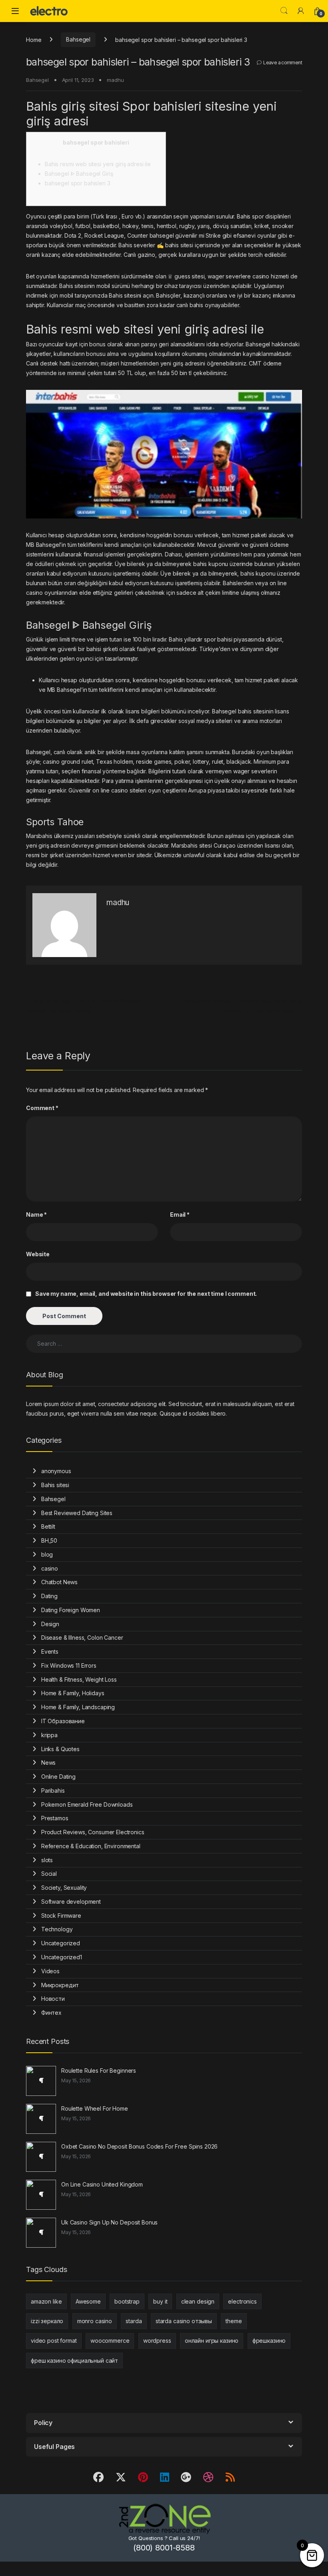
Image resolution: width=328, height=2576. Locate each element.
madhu (115, 80)
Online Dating (58, 1777)
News (48, 1763)
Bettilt (48, 1526)
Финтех (51, 2013)
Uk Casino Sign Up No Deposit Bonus (109, 2222)
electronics (242, 2301)
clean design (198, 2301)
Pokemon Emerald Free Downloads (87, 1804)
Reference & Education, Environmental (91, 1846)
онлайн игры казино (212, 2341)
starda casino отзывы (184, 2321)
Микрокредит (60, 1985)
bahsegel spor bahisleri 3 (78, 183)
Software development (71, 1902)
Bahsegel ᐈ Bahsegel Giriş (79, 174)
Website (38, 1254)
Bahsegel (78, 39)
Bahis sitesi (55, 1485)
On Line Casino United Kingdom (102, 2184)
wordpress (157, 2341)
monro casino (95, 2321)
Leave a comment (283, 63)
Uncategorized (61, 1943)
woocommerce (110, 2341)
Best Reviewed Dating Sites (77, 1513)
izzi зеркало (47, 2321)
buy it (160, 2301)
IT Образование (63, 1721)
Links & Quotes (60, 1749)
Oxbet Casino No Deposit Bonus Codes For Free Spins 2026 (139, 2146)
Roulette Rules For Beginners (99, 2071)
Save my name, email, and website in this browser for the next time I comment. (146, 1294)
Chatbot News (59, 1582)
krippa (49, 1735)
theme (234, 2321)
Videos (50, 1971)
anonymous (56, 1471)
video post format (54, 2341)
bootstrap (127, 2301)
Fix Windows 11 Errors (69, 1665)
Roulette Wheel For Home (95, 2108)
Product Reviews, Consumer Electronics (93, 1832)
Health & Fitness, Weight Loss (79, 1679)
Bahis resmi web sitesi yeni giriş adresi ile (98, 164)
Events (50, 1651)
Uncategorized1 (62, 1957)
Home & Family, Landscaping (78, 1707)
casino (50, 1568)
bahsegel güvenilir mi (178, 235)
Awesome (88, 2301)
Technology (57, 1929)
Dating (49, 1596)
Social (49, 1874)
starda (134, 2321)
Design (50, 1624)
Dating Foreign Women (71, 1610)
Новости (53, 1999)
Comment (42, 1108)
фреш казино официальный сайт (74, 2361)
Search (284, 11)
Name (36, 1215)
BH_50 (49, 1540)
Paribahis (53, 1790)
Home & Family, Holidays (73, 1693)
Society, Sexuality (64, 1888)
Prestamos (55, 1818)
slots (47, 1860)
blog (47, 1554)
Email (180, 1215)
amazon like (46, 2301)
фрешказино (269, 2341)
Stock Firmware (61, 1916)
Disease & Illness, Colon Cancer (82, 1638)
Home (34, 39)
